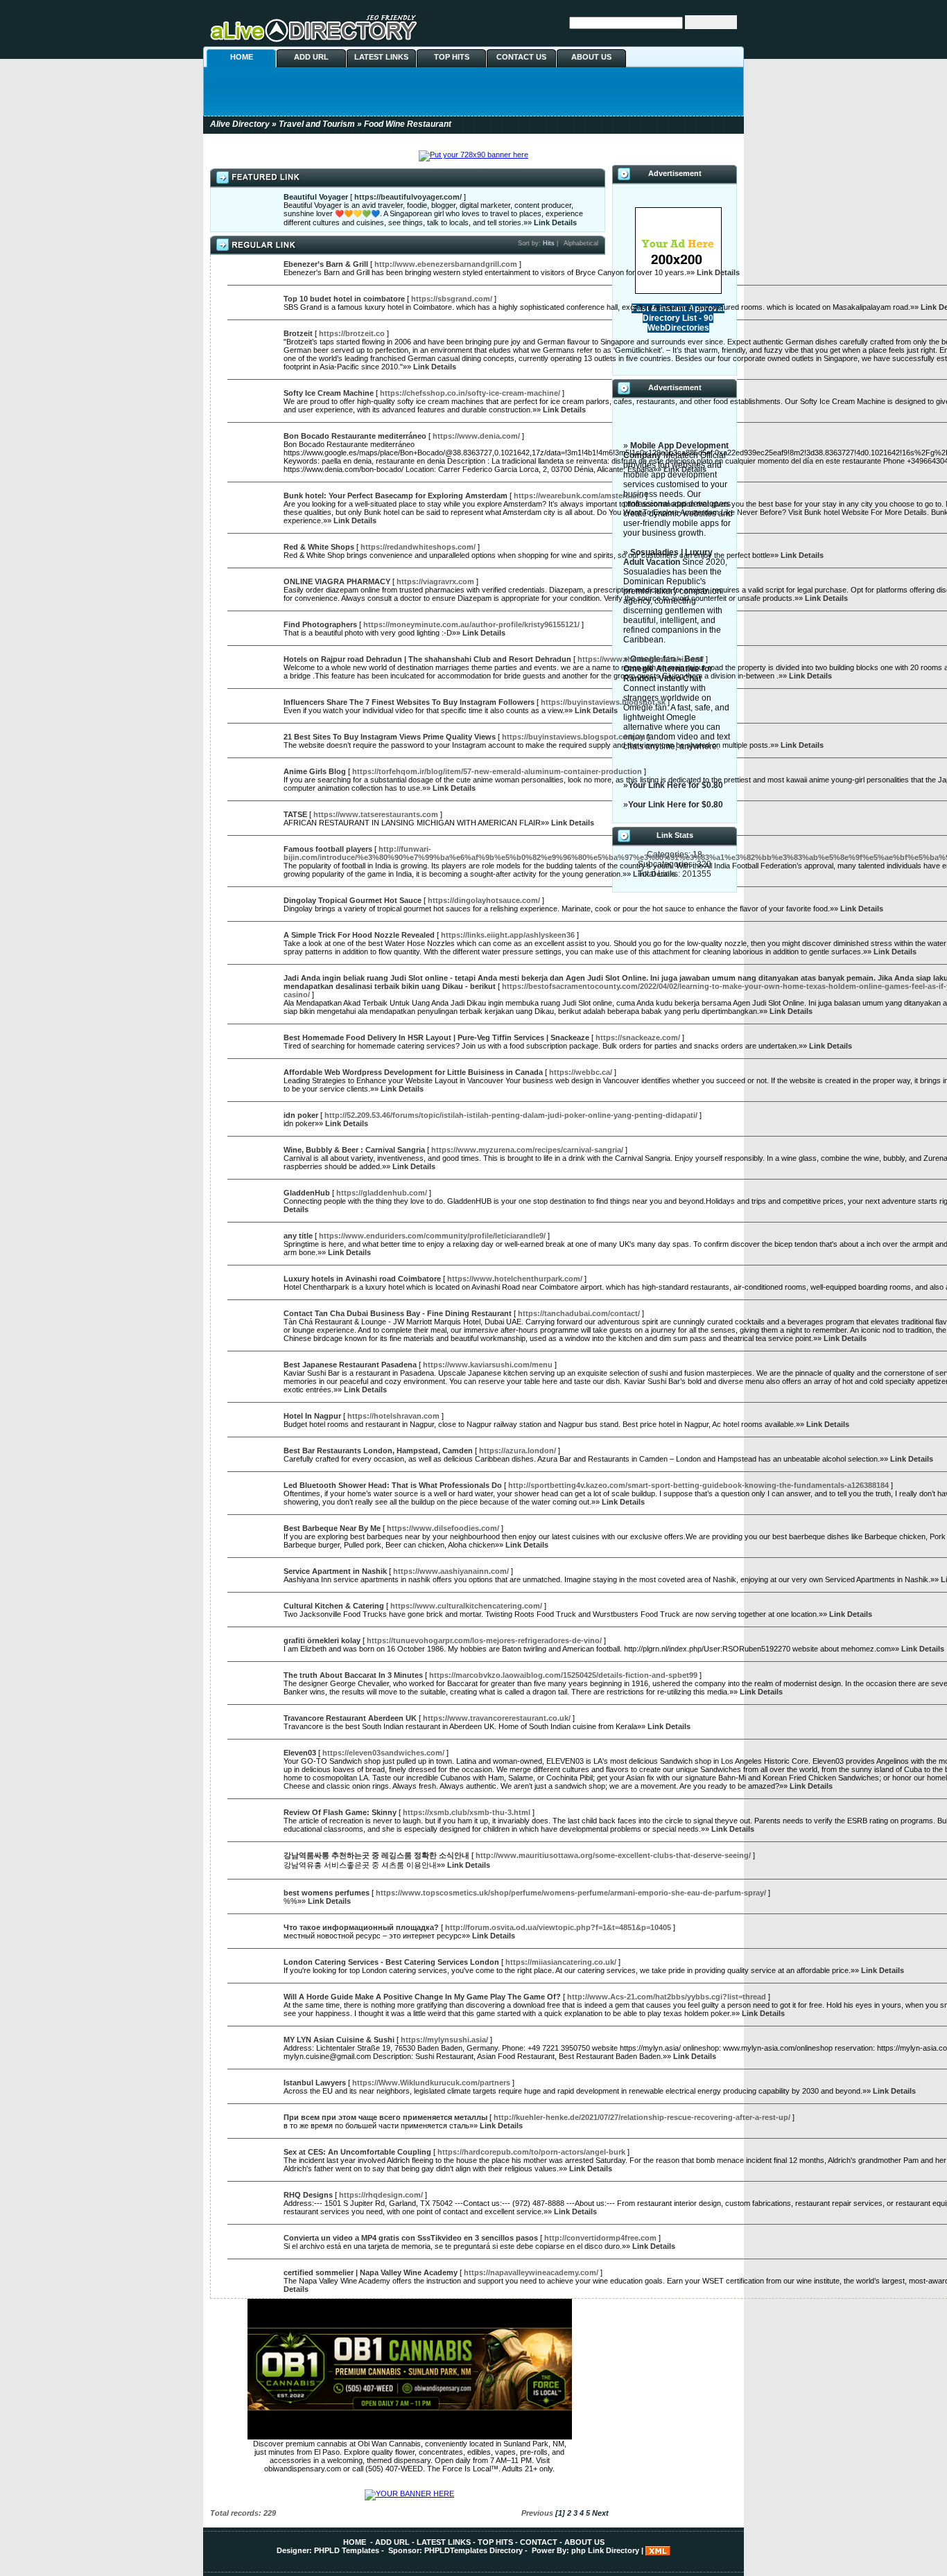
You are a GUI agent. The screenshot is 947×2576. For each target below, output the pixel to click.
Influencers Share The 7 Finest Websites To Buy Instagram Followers (409, 702)
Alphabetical (581, 243)
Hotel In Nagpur (312, 1416)
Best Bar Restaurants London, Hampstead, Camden (378, 1451)
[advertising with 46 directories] (678, 291)
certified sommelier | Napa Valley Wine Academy (371, 2272)
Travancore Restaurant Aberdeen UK (350, 1718)
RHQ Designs (308, 2195)
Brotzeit (298, 333)
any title (298, 1236)
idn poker (301, 1115)
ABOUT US (591, 57)
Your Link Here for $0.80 (676, 785)
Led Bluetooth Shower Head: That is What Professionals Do (393, 1485)
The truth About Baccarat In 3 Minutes (353, 1675)
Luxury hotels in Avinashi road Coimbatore (362, 1279)
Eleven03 (300, 1753)
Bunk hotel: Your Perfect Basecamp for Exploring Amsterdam (396, 496)
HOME (242, 57)
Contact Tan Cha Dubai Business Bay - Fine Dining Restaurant (398, 1313)
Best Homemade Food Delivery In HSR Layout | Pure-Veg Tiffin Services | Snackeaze (436, 1037)
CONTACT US (521, 57)
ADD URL (311, 57)
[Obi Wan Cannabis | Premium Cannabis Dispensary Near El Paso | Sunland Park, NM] (410, 2437)
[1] (560, 2513)
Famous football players (328, 849)
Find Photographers (320, 624)
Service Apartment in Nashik (335, 1571)
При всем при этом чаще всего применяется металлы (385, 2117)
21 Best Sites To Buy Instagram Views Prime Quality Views (390, 737)
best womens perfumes (327, 1893)
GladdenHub (307, 1193)
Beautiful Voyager (316, 197)
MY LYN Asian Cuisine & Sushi (339, 2040)
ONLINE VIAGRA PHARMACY (337, 581)
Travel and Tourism (317, 124)
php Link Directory (605, 2550)
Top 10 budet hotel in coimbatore (344, 299)
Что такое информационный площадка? (361, 1927)
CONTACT (539, 2542)
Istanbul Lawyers (315, 2083)
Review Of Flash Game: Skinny (340, 1812)
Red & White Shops (319, 547)
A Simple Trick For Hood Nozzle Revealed (359, 935)
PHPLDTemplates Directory (473, 2550)
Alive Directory (240, 124)
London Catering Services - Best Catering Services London (391, 1962)
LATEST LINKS (381, 57)
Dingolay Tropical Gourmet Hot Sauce (353, 900)
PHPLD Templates (347, 2550)
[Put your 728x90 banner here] (473, 155)
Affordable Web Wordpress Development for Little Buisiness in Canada (413, 1072)
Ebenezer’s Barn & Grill (326, 264)
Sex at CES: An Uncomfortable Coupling (357, 2152)
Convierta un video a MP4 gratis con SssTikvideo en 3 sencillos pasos (411, 2238)
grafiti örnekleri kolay (322, 1640)
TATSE (295, 814)
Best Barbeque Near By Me (332, 1528)
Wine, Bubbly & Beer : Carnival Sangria (354, 1150)
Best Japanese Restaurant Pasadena (350, 1365)
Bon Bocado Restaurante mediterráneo (355, 436)
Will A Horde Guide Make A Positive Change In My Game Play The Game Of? (422, 1997)
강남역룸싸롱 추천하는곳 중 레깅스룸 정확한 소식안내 (376, 1855)
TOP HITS (452, 57)
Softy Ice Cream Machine (329, 393)
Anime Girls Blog (315, 771)
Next (600, 2513)
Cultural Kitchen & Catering (334, 1606)
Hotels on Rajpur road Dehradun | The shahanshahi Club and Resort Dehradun (427, 659)
